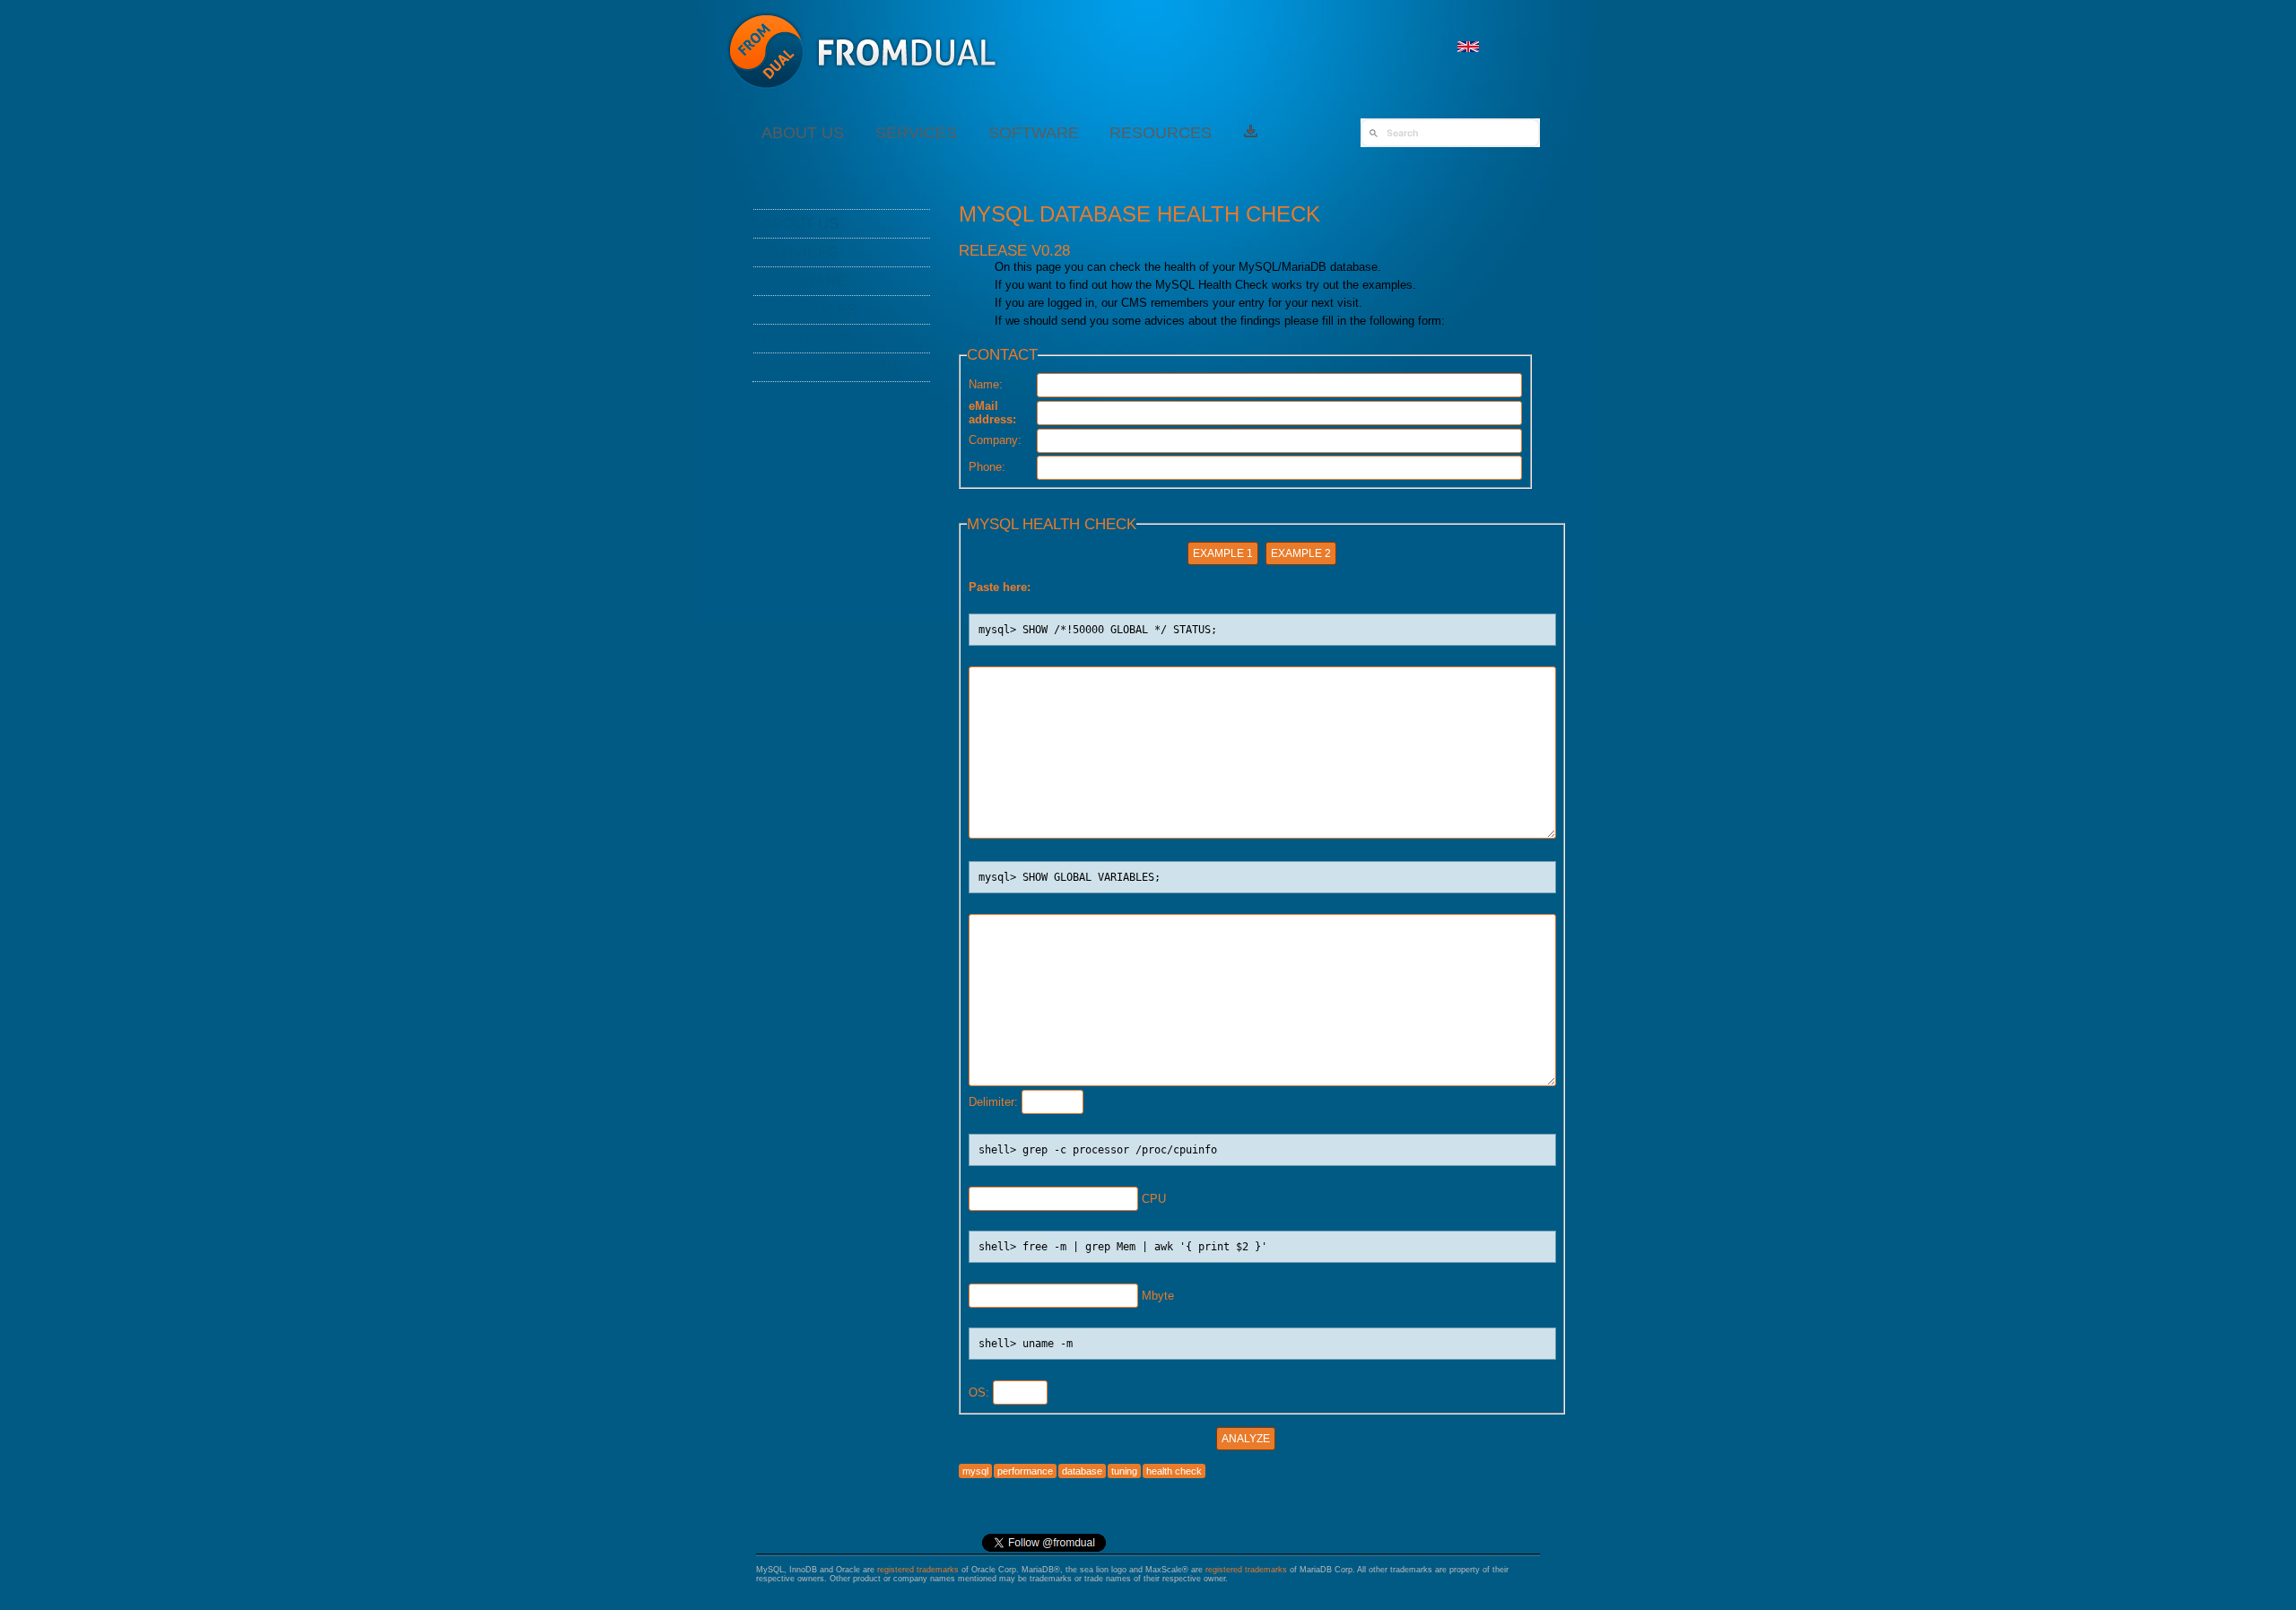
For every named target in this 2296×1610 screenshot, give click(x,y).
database (1082, 1471)
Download (806, 338)
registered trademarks (918, 1570)
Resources (1161, 133)
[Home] (863, 98)
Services (916, 133)
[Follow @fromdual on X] (1044, 1549)
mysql (975, 1471)
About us (803, 133)
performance (1025, 1471)
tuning (1124, 1471)
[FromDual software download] (1251, 133)
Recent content (831, 367)
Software (1034, 133)
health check (1174, 1471)
